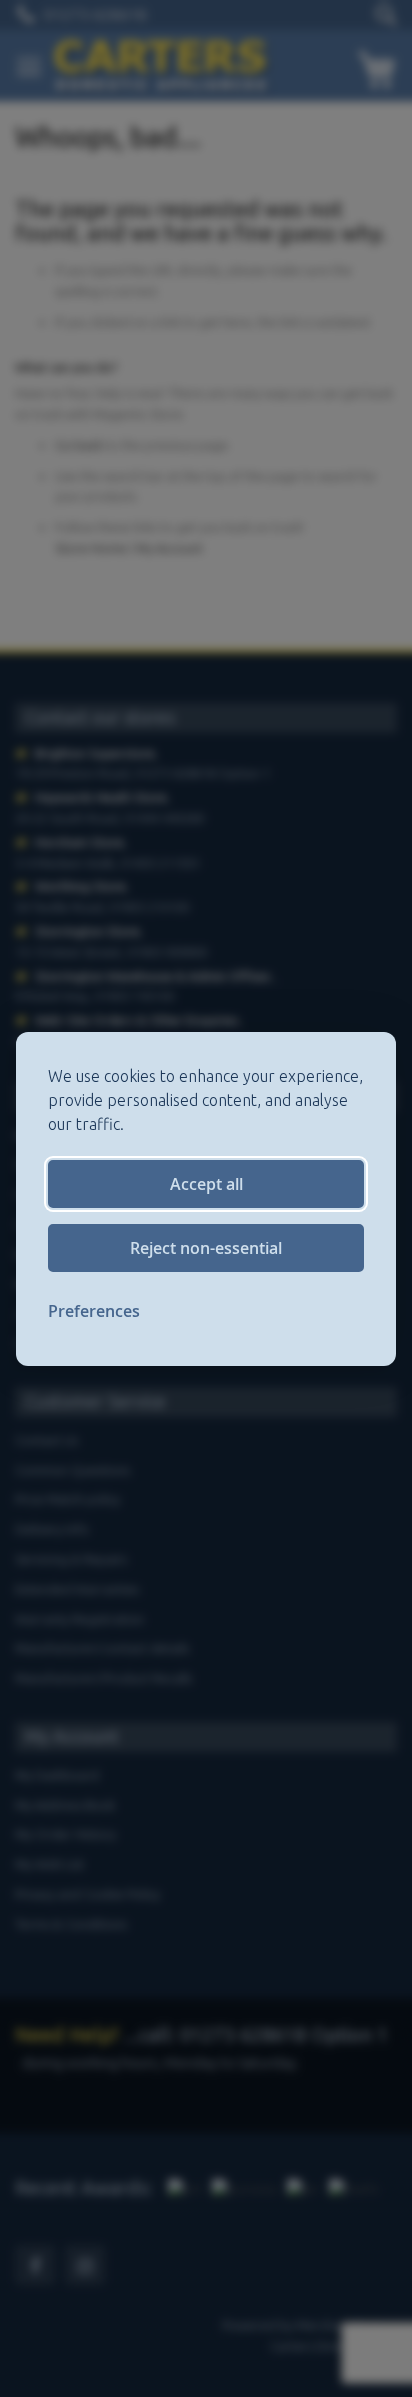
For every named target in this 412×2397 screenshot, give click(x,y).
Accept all (206, 1184)
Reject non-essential (206, 1248)
